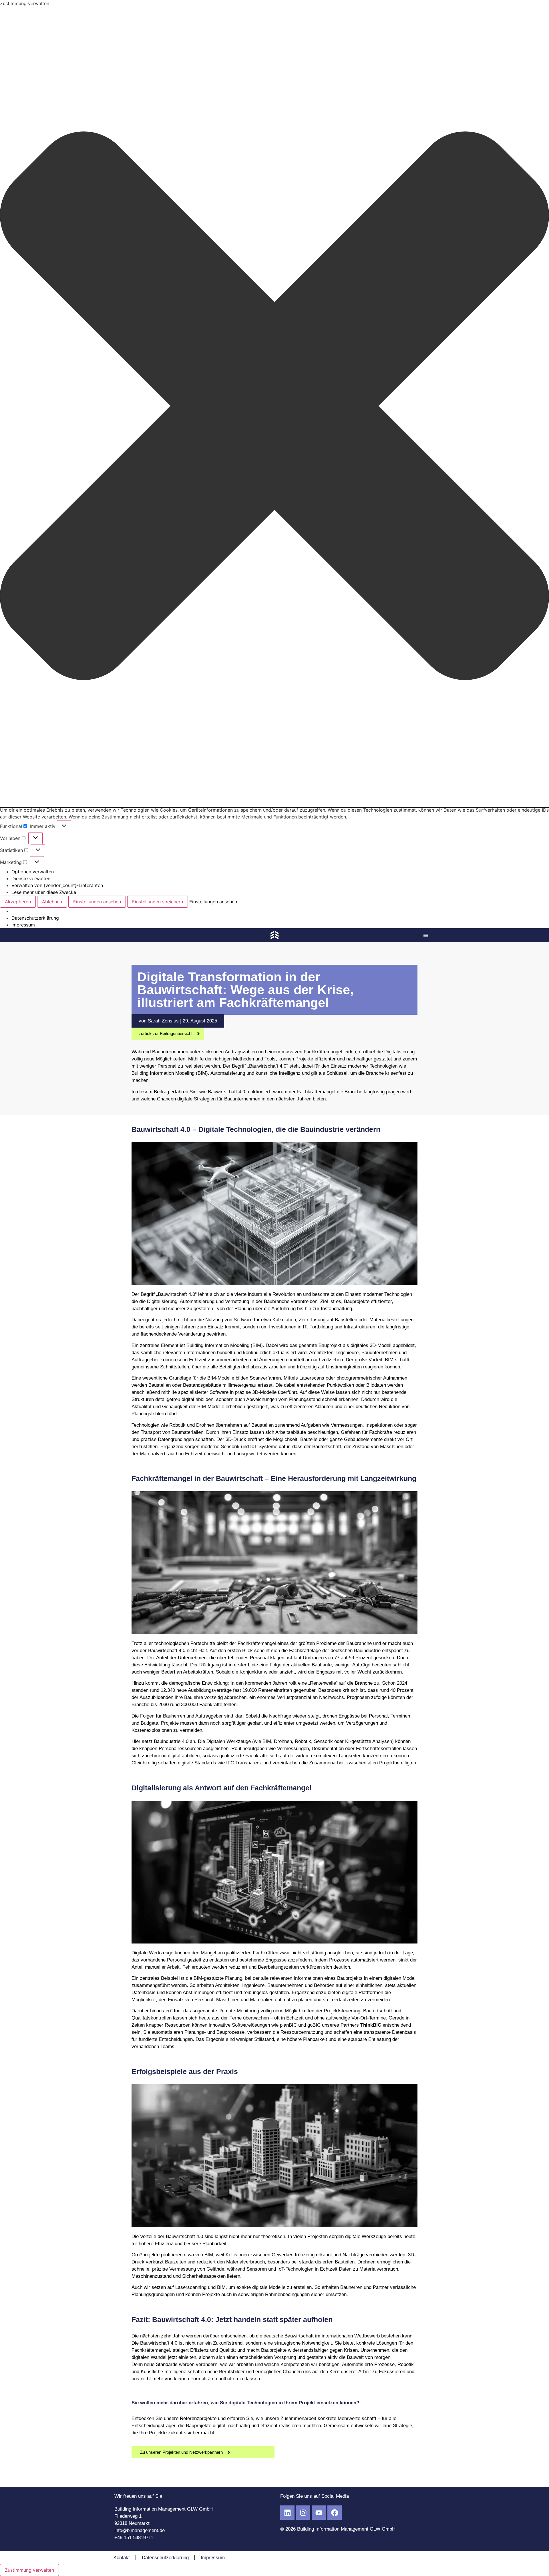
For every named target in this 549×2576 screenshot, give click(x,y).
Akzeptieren (18, 902)
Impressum (23, 925)
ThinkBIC (371, 2025)
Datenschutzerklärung (35, 918)
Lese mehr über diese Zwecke (44, 892)
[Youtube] (319, 2513)
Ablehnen (52, 902)
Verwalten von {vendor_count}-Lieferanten (57, 885)
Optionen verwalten (33, 872)
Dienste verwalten (31, 878)
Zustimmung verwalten (29, 2570)
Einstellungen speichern (158, 902)
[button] (274, 407)
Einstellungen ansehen (97, 902)
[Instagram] (303, 2513)
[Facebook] (335, 2513)
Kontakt (122, 2558)
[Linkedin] (287, 2513)
